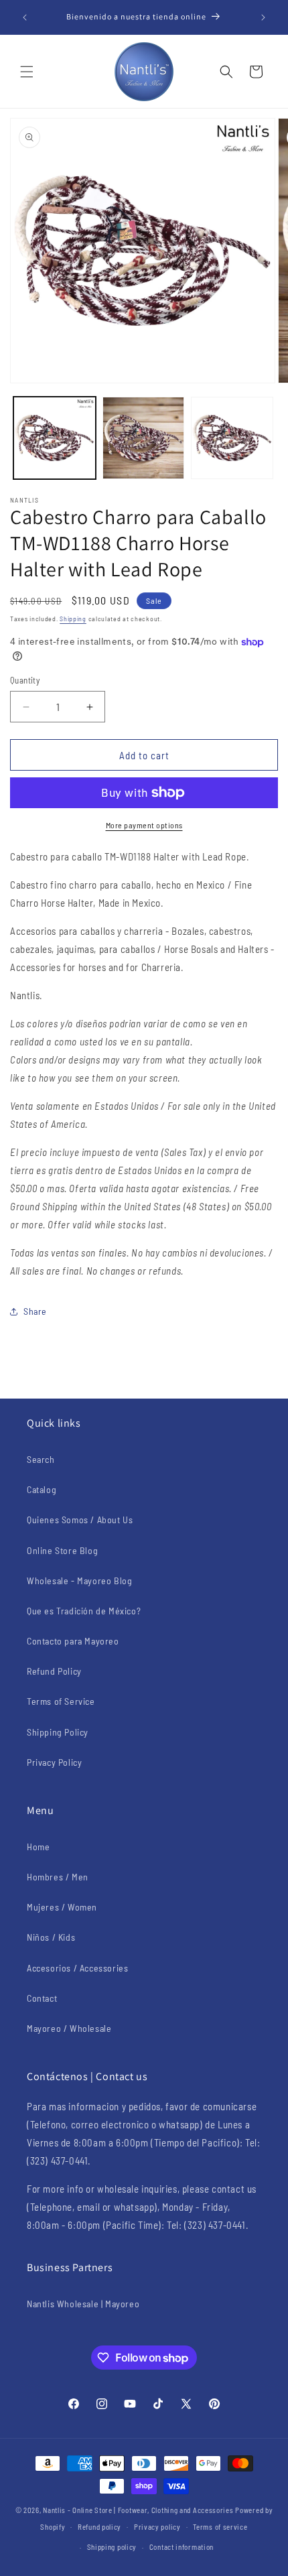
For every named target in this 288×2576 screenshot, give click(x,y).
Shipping (73, 619)
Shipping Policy (58, 1732)
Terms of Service (61, 1701)
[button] (27, 72)
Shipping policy (112, 2547)
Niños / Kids (51, 1937)
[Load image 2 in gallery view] (144, 438)
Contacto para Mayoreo (73, 1641)
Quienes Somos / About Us (80, 1520)
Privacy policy (157, 2527)
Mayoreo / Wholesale (69, 2028)
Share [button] (35, 1311)
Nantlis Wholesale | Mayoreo (83, 2304)
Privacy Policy (54, 1762)
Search (41, 1459)
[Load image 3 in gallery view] (232, 438)
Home (38, 1847)
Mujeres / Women (62, 1907)
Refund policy (99, 2527)
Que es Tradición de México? (84, 1611)
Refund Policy (54, 1671)
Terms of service (220, 2527)
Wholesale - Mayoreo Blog (79, 1581)
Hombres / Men (58, 1877)
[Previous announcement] (25, 17)
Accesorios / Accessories (77, 1968)
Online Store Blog (62, 1550)
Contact (42, 1998)
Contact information (182, 2547)
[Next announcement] (263, 17)
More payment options (144, 825)
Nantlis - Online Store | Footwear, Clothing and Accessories (138, 2510)
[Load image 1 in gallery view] (55, 438)
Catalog (42, 1489)
